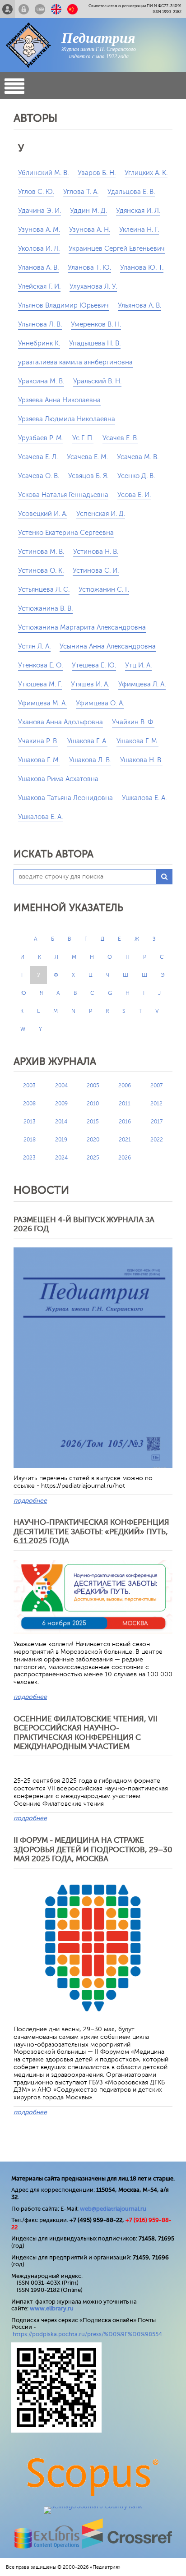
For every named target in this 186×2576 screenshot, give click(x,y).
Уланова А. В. (38, 268)
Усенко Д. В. (136, 476)
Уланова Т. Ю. (89, 268)
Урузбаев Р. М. (41, 438)
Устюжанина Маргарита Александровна (82, 628)
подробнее (30, 1501)
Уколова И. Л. (39, 249)
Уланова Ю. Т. (142, 268)
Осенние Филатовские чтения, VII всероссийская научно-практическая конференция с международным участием (86, 1733)
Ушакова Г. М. (137, 741)
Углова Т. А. (81, 192)
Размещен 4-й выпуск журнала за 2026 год (84, 1224)
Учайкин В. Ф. (133, 722)
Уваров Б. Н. (97, 173)
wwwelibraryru (52, 2308)
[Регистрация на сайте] (7, 9)
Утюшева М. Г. (40, 684)
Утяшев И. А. (90, 684)
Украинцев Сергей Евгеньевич (117, 249)
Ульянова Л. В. (40, 324)
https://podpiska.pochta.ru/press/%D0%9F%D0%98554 (87, 2334)
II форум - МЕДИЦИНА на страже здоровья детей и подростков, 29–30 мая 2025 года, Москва (93, 1849)
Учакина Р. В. (38, 741)
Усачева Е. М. (87, 457)
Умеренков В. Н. (96, 324)
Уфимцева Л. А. (142, 684)
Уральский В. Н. (97, 381)
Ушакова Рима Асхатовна (58, 779)
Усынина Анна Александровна (108, 646)
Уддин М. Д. (88, 211)
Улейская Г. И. (39, 287)
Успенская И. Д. (101, 514)
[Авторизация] (24, 9)
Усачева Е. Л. (38, 457)
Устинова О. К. (41, 571)
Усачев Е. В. (120, 438)
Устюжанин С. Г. (104, 590)
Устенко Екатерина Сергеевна (66, 533)
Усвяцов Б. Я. (88, 476)
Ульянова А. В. (139, 306)
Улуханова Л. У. (93, 287)
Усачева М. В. (138, 457)
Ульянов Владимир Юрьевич (63, 306)
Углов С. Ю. (36, 192)
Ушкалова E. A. (144, 798)
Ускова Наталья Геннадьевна (63, 495)
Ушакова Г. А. (87, 741)
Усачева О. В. (39, 476)
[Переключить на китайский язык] (72, 9)
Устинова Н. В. (96, 552)
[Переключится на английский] (56, 9)
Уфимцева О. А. (100, 703)
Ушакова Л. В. (90, 760)
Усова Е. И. (134, 495)
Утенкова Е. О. (40, 665)
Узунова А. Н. (90, 230)
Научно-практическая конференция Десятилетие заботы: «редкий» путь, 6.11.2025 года (91, 1532)
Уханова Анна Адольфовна (60, 722)
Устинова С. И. (96, 571)
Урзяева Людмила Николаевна (67, 419)
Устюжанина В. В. (45, 609)
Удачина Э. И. (40, 211)
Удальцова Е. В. (131, 192)
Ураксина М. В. (41, 381)
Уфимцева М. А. (42, 703)
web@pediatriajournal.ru (113, 2209)
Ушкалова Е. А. (40, 817)
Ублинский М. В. (43, 173)
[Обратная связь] (40, 9)
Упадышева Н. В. (95, 343)
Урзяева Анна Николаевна (59, 400)
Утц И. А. (138, 665)
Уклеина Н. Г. (139, 230)
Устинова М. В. (41, 552)
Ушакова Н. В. (141, 760)
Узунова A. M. (39, 230)
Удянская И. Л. (138, 211)
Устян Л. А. (34, 646)
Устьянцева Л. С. (44, 590)
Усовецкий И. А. (43, 514)
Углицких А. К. (146, 173)
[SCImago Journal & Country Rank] (93, 2506)
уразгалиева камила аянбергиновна (75, 362)
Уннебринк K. (39, 343)
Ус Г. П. (83, 438)
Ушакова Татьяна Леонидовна (65, 798)
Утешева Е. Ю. (94, 665)
